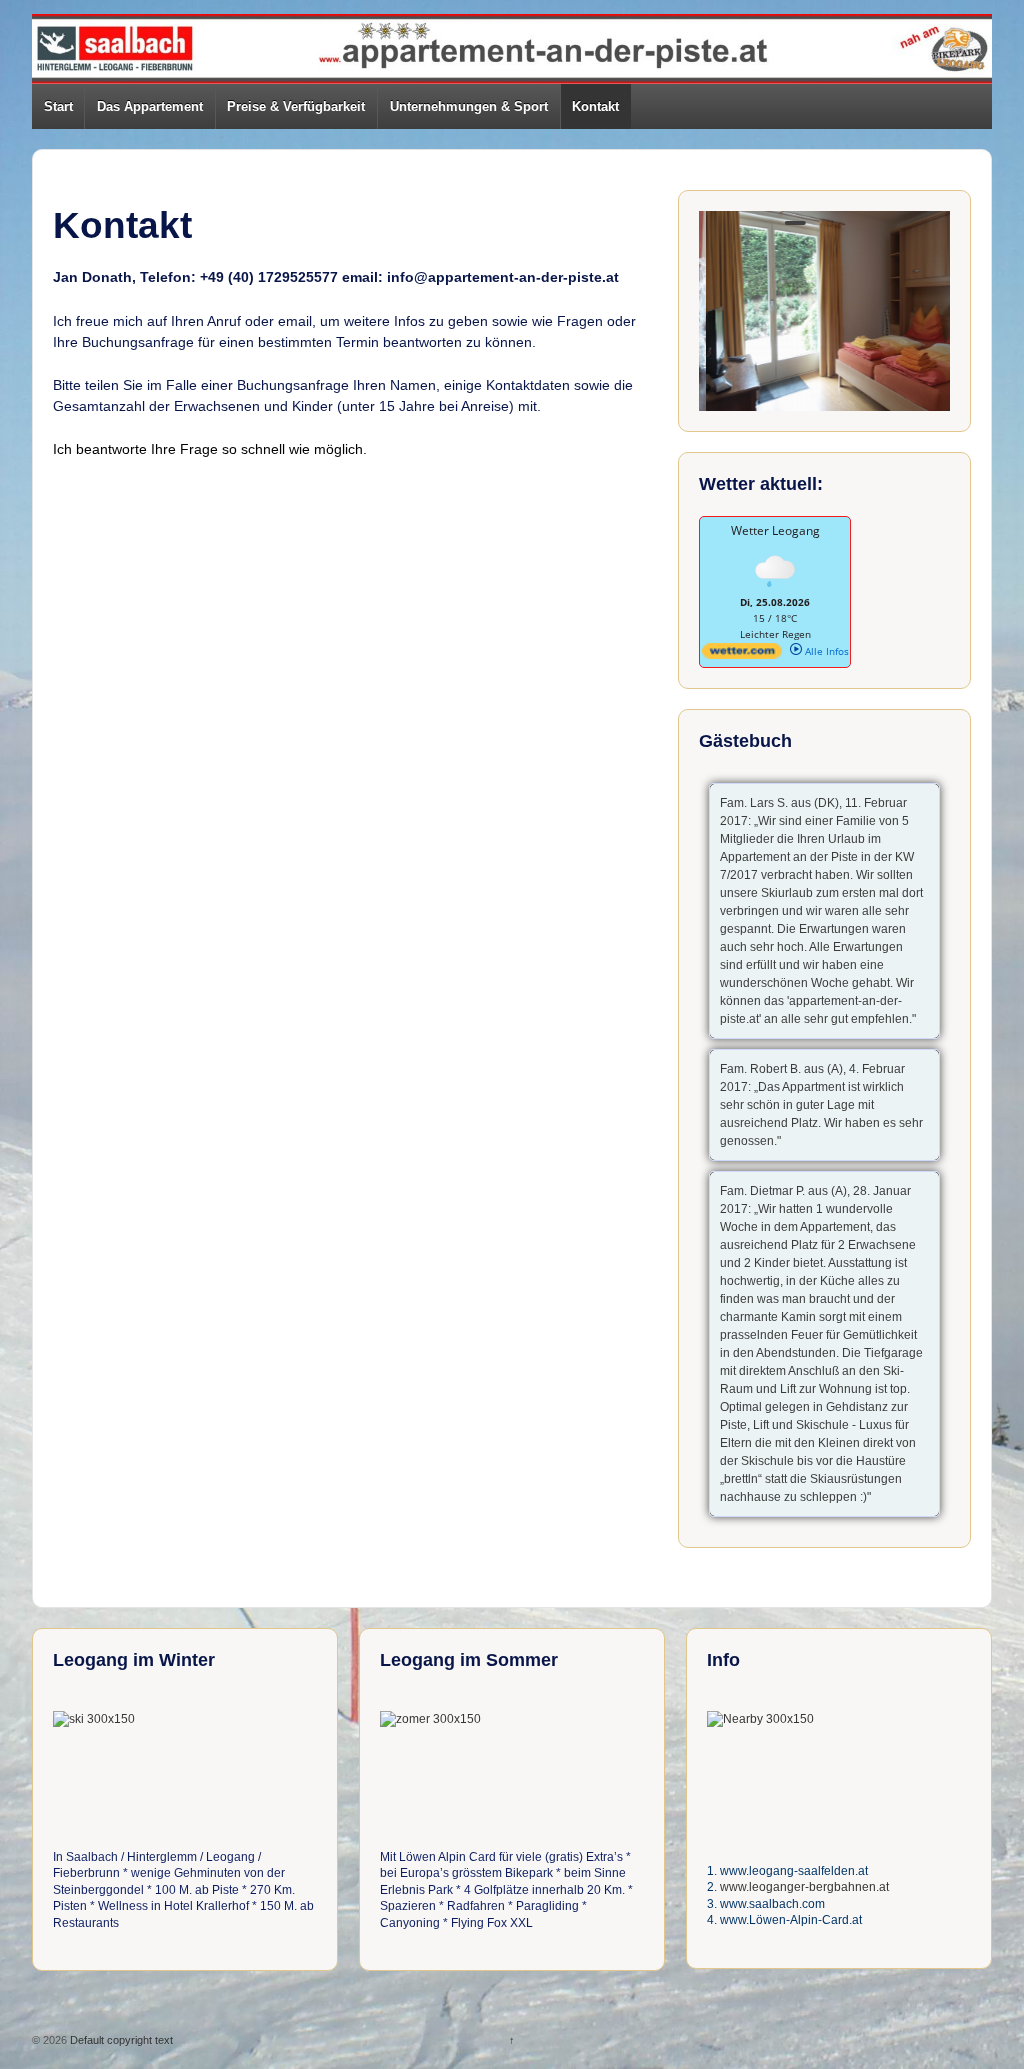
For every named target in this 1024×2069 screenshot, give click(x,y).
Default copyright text (120, 2040)
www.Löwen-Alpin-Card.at (791, 1920)
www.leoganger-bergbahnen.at (804, 1887)
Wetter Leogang (775, 530)
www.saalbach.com (772, 1904)
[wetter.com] (742, 655)
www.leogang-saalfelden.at (794, 1871)
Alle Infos (825, 651)
